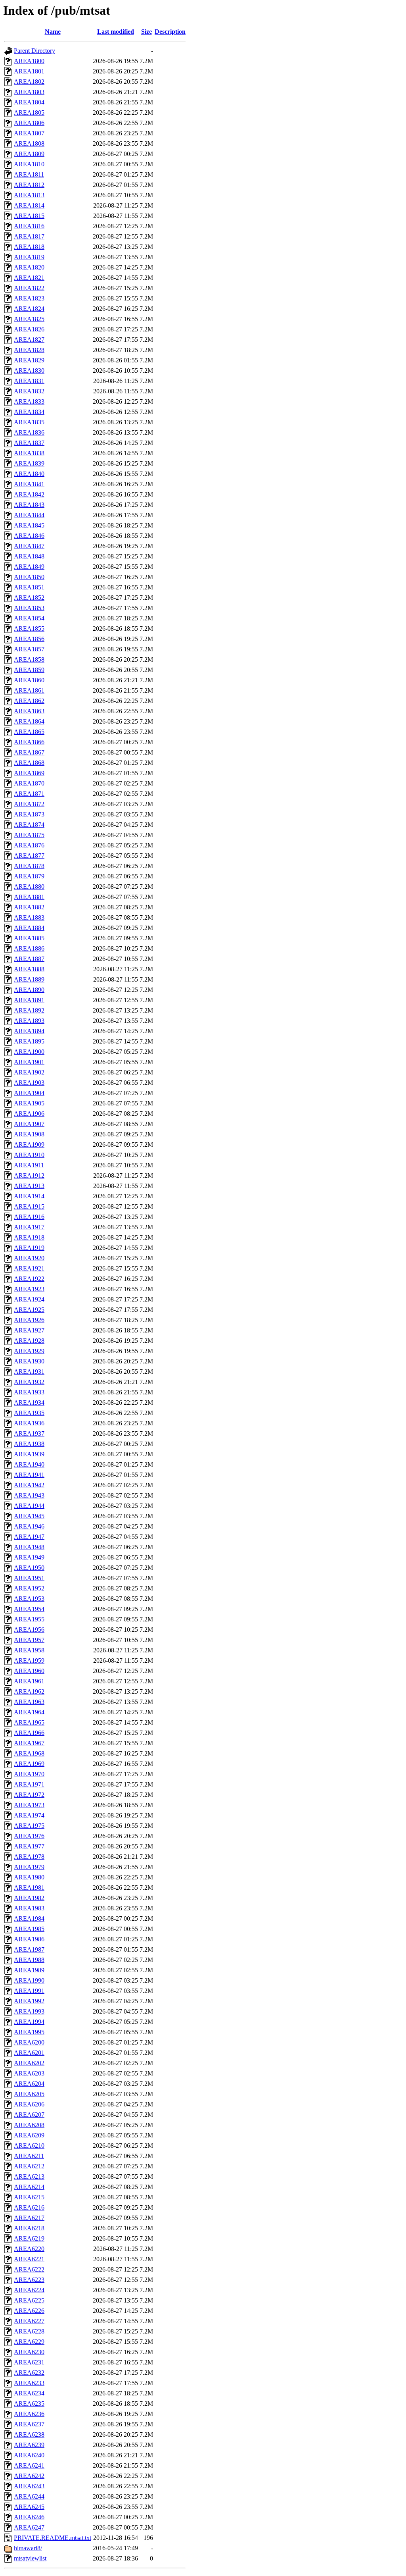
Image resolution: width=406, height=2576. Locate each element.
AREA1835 (29, 422)
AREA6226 (29, 2311)
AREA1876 (29, 845)
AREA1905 (29, 1103)
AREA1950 (29, 1568)
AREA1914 (29, 1196)
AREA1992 (29, 2001)
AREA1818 (29, 247)
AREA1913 (29, 1186)
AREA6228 (29, 2331)
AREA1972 (29, 1795)
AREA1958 (29, 1650)
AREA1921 (29, 1268)
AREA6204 (29, 2084)
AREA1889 (29, 979)
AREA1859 (29, 670)
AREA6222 (29, 2269)
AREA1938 (29, 1444)
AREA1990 (29, 1980)
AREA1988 (29, 1960)
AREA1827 (29, 340)
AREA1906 (29, 1114)
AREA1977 (29, 1846)
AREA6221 (29, 2259)
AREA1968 (29, 1753)
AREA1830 (29, 371)
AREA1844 (29, 515)
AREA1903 (29, 1083)
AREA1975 (29, 1826)
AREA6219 (29, 2238)
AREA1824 (29, 309)
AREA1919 (29, 1248)
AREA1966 (29, 1733)
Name (53, 32)
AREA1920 (29, 1258)
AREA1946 (29, 1526)
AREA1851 (29, 587)
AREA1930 (29, 1361)
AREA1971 (29, 1784)
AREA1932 (29, 1382)
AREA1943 (29, 1495)
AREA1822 (29, 288)
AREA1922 (29, 1279)
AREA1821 (29, 278)
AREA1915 (29, 1206)
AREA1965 (29, 1722)
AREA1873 (29, 814)
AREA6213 (29, 2177)
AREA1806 (29, 123)
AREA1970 (29, 1774)
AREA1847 (29, 546)
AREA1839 (29, 463)
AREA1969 (29, 1764)
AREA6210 (29, 2146)
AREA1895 (29, 1041)
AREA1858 (29, 659)
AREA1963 (29, 1702)
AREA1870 (29, 783)
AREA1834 (29, 412)
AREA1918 (29, 1237)
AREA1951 (29, 1578)
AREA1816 (29, 226)
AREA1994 (29, 2022)
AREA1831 (29, 381)
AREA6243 (29, 2486)
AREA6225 (29, 2300)
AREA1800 (29, 61)
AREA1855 (29, 629)
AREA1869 (29, 773)
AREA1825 (29, 319)
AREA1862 (29, 701)
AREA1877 (29, 856)
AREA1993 (29, 2011)
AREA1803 (29, 92)
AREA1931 (29, 1372)
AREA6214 (29, 2187)
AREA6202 (29, 2063)
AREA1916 (29, 1217)
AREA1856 (29, 639)
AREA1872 (29, 804)
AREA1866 (29, 742)
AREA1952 (29, 1588)
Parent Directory (34, 51)
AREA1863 (29, 711)
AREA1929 (29, 1351)
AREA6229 (29, 2342)
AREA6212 (29, 2166)
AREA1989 (29, 1970)
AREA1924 (29, 1299)
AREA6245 (29, 2507)
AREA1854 (29, 618)
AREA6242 (29, 2476)
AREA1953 (29, 1599)
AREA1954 (29, 1609)
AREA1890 (29, 990)
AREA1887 (29, 959)
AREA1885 (29, 938)
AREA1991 (29, 1991)
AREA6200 (29, 2042)
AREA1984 (29, 1919)
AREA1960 (29, 1671)
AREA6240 (29, 2455)
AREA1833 (29, 401)
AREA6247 (29, 2527)
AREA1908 (29, 1134)
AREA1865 (29, 732)
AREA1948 (29, 1547)
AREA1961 (29, 1681)
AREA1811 (29, 174)
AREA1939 (29, 1454)
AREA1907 (29, 1124)
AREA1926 (29, 1320)
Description (170, 32)
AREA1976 (29, 1836)
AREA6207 (29, 2115)
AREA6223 (29, 2280)
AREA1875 (29, 835)
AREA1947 (29, 1537)
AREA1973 (29, 1805)
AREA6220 (29, 2249)
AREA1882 (29, 907)
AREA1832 (29, 391)
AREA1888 (29, 969)
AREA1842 (29, 494)
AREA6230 (29, 2352)
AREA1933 (29, 1392)
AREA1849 (29, 567)
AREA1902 (29, 1072)
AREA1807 (29, 133)
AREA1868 (29, 763)
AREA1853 (29, 608)
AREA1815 (29, 216)
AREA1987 (29, 1949)
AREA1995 (29, 2032)
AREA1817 (29, 236)
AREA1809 (29, 154)
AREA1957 (29, 1640)
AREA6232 (29, 2373)
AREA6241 (29, 2465)
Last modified (116, 32)
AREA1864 (29, 721)
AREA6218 (29, 2228)
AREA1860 (29, 680)
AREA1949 (29, 1557)
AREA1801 (29, 71)
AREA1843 (29, 505)
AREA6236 (29, 2414)
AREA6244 (29, 2496)
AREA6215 (29, 2197)
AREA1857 (29, 649)
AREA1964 (29, 1712)
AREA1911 (29, 1165)
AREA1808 (29, 143)
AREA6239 (29, 2445)
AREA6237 (29, 2424)
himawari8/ (28, 2548)
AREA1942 (29, 1485)
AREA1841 (29, 484)
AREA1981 (29, 1888)
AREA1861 (29, 690)
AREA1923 (29, 1289)
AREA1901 (29, 1062)
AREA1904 (29, 1093)
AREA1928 (29, 1341)
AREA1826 (29, 329)
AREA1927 (29, 1330)
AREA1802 (29, 82)
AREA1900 (29, 1052)
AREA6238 (29, 2434)
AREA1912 (29, 1175)
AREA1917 (29, 1227)
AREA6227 (29, 2321)
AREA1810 (29, 164)
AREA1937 (29, 1433)
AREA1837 (29, 443)
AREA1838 (29, 453)
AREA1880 (29, 887)
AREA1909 (29, 1145)
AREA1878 (29, 866)
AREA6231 (29, 2362)
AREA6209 (29, 2135)
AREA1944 (29, 1506)
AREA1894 (29, 1031)
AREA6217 (29, 2218)
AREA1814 (29, 205)
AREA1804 (29, 102)
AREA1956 (29, 1630)
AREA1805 (29, 113)
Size (147, 32)
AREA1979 (29, 1867)
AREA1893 (29, 1021)
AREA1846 (29, 536)
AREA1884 (29, 928)
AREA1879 (29, 876)
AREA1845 (29, 525)
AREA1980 (29, 1877)
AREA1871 (29, 794)
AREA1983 (29, 1908)
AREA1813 (29, 195)
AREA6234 (29, 2393)
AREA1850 (29, 577)
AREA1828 (29, 350)
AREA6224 (29, 2290)
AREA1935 (29, 1413)
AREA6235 (29, 2404)
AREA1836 (29, 432)
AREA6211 (29, 2156)
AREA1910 (29, 1155)
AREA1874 (29, 825)
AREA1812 (29, 185)
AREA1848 (29, 556)
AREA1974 (29, 1815)
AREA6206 (29, 2104)
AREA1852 (29, 598)
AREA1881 (29, 897)
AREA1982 (29, 1898)
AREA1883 (29, 917)
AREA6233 (29, 2383)
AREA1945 (29, 1516)
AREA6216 (29, 2207)
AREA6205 (29, 2094)
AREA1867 (29, 752)
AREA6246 (29, 2517)
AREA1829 (29, 360)
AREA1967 (29, 1743)
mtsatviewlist (30, 2558)
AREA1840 (29, 474)
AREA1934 (29, 1403)
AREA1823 (29, 298)
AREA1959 (29, 1661)
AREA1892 (29, 1010)
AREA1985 (29, 1929)
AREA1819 (29, 257)
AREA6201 (29, 2053)
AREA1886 (29, 948)
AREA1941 (29, 1475)
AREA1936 (29, 1423)
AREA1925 (29, 1310)
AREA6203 (29, 2073)
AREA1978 (29, 1857)
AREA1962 (29, 1691)
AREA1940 (29, 1464)
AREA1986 (29, 1939)
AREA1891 (29, 1000)
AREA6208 (29, 2125)
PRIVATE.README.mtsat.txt (53, 2538)
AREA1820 (29, 267)
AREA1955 (29, 1619)
